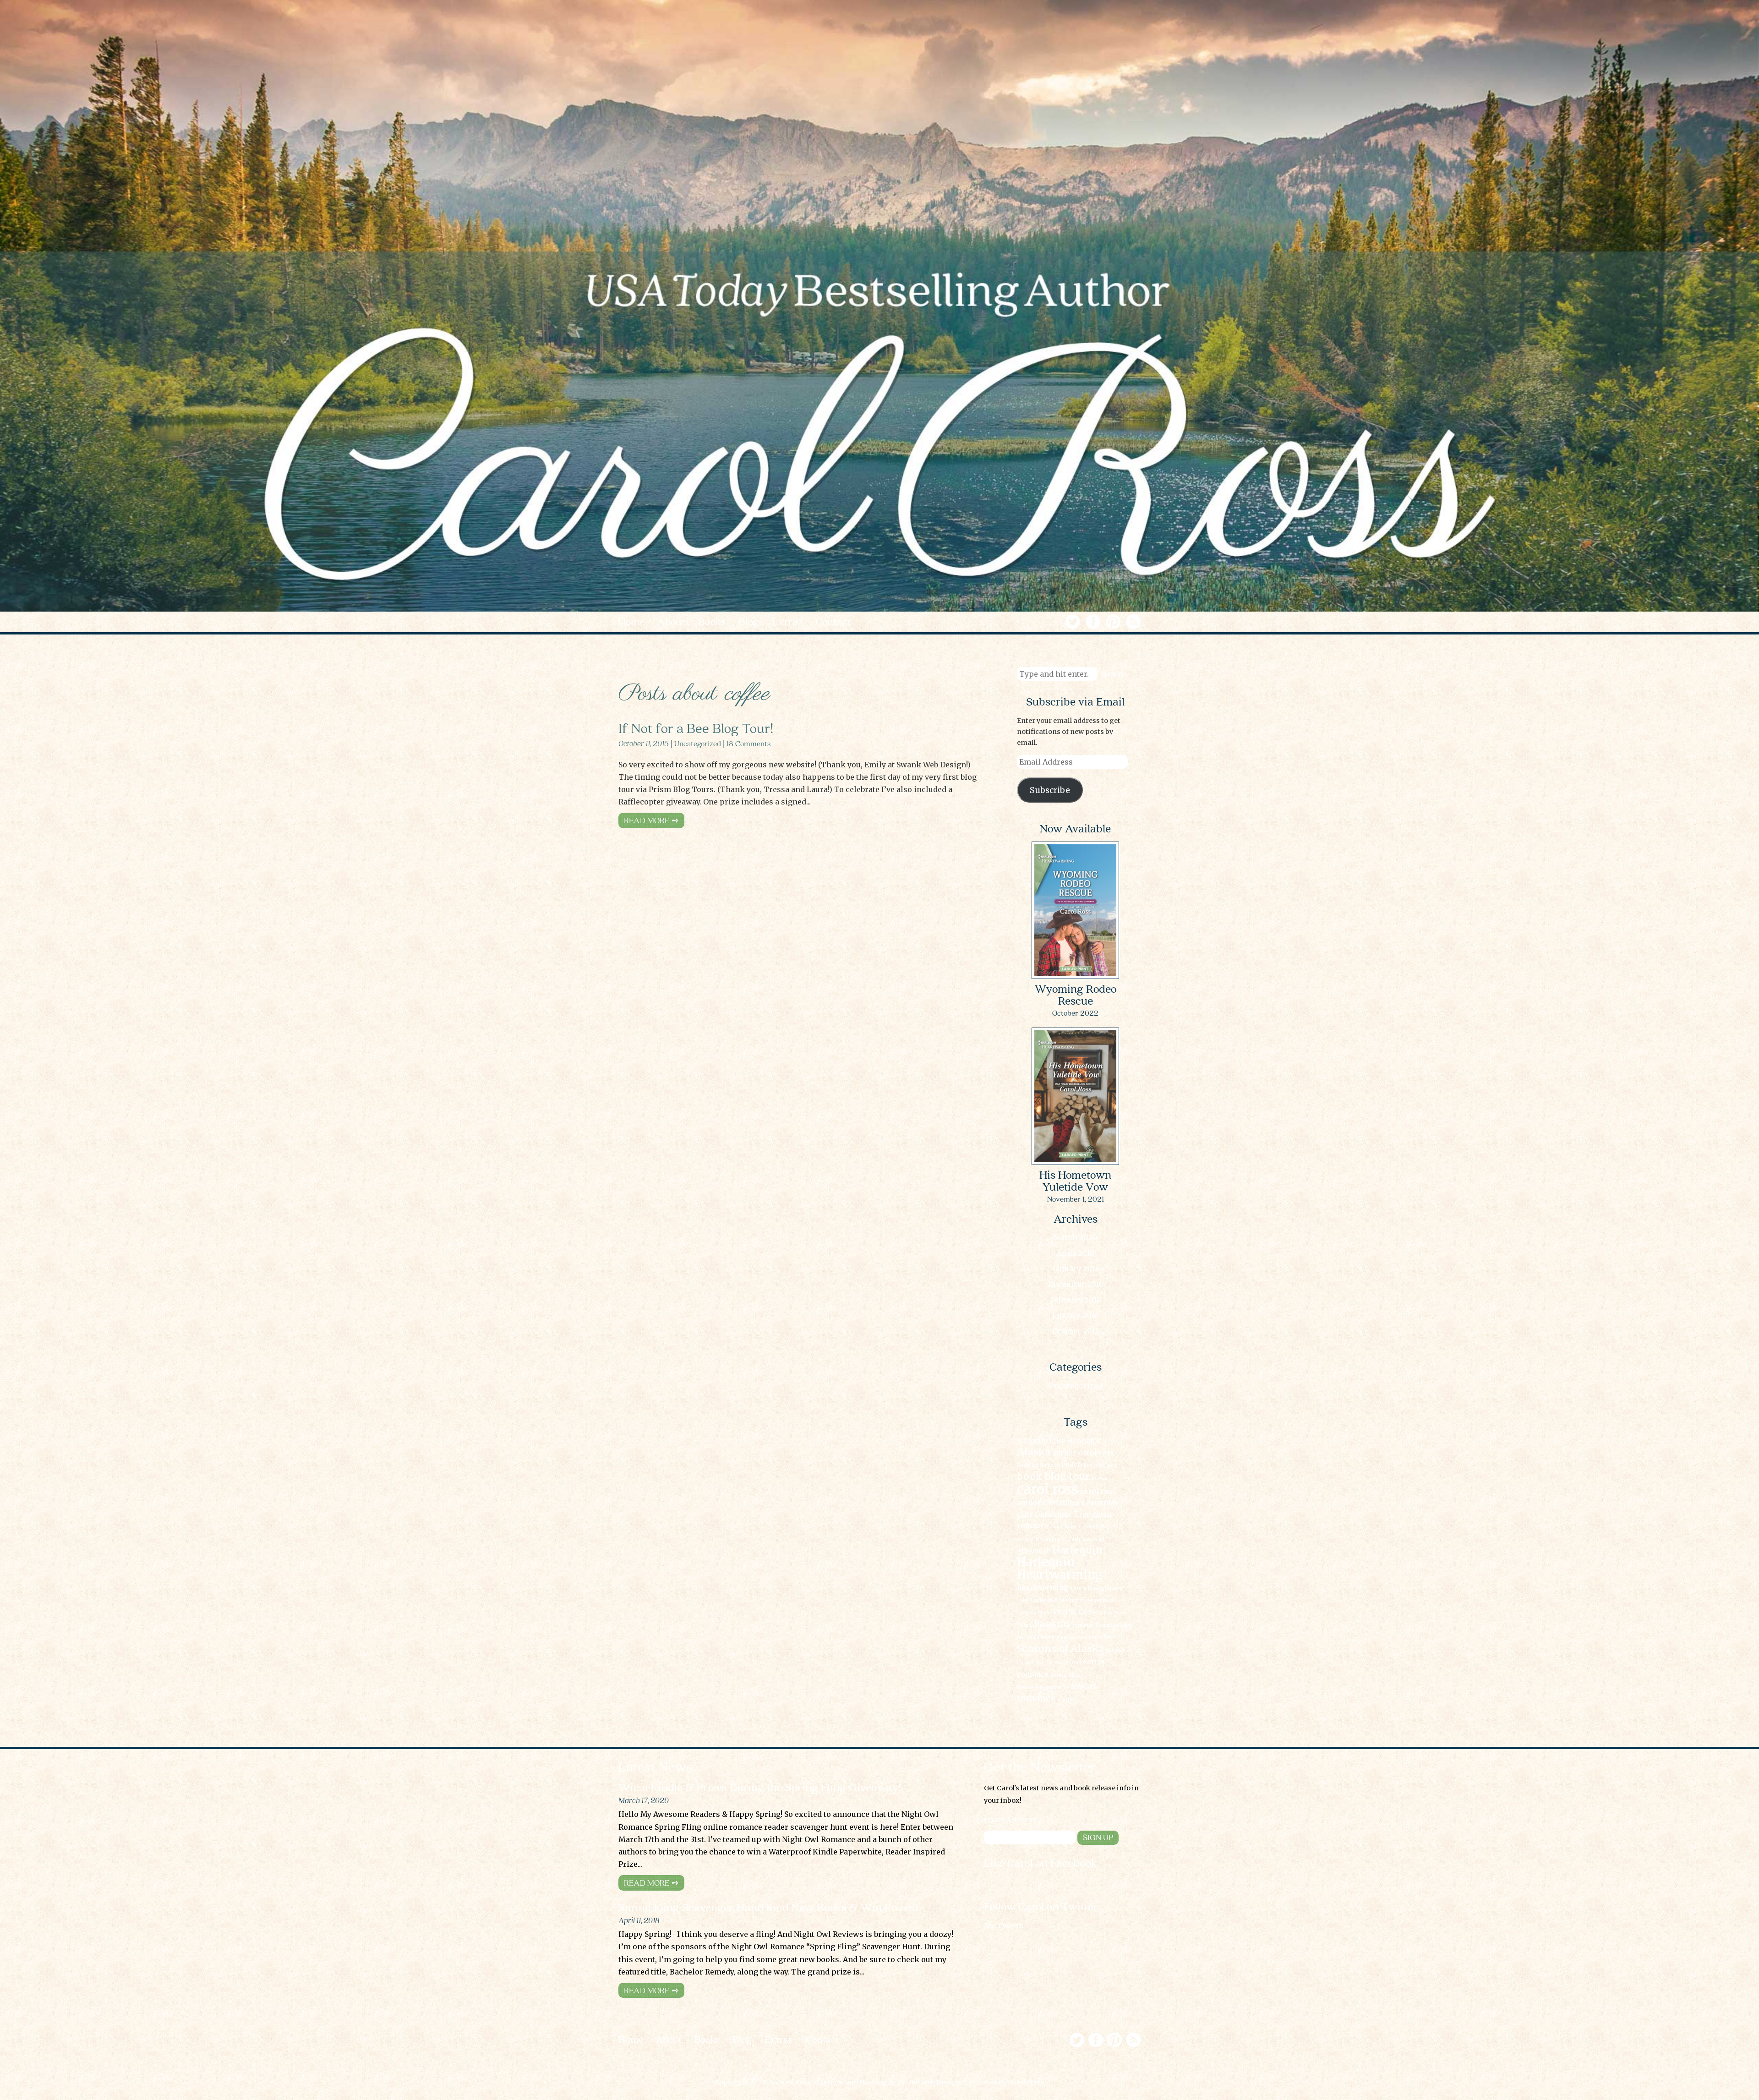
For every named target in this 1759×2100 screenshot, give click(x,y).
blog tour (1106, 1465)
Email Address (1010, 1820)
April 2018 (1076, 1253)
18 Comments (749, 743)
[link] (1103, 620)
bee (1088, 1465)
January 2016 (1075, 1315)
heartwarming (1043, 1587)
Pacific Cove (1075, 1612)
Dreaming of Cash (1058, 1539)
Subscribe (1050, 790)
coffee (1090, 1527)
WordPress (1026, 2082)
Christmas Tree (1063, 1514)
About (669, 2040)
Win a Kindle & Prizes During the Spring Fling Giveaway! (760, 1788)
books (1099, 1478)
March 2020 (1075, 1237)
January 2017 (1076, 1269)
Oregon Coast (1034, 1613)
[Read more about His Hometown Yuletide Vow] (1075, 1164)
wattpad (1067, 1700)
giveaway (1034, 1551)
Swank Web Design (929, 2082)
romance (1083, 1625)
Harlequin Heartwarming (1060, 1568)
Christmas (1061, 1503)
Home (631, 2040)
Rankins (1052, 1624)
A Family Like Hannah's (1058, 1441)
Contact (822, 2040)
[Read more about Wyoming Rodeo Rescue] (1075, 978)
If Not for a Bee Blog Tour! (696, 727)
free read (1093, 1539)
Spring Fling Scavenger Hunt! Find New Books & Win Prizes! (768, 1908)
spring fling (1065, 1675)
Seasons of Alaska (1060, 1649)
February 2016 (1076, 1300)
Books (707, 2040)
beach (1072, 1464)
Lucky (1038, 1600)
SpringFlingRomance (1043, 1687)
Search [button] (1114, 673)
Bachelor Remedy (1038, 1465)
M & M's (1058, 1600)
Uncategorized (698, 743)
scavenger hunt (1097, 1638)
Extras (779, 2040)
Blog (742, 2040)
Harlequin (1077, 1550)
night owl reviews (1092, 1600)
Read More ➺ (651, 820)
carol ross (1048, 1489)
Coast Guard (1065, 1527)
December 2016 (1076, 1284)
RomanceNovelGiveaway (1046, 1638)
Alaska (1034, 1452)
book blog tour (1053, 1476)
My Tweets (1004, 1925)
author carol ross (1083, 1453)
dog (1105, 1527)
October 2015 (1075, 1331)
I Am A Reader (1087, 1588)
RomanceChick (1114, 1625)
